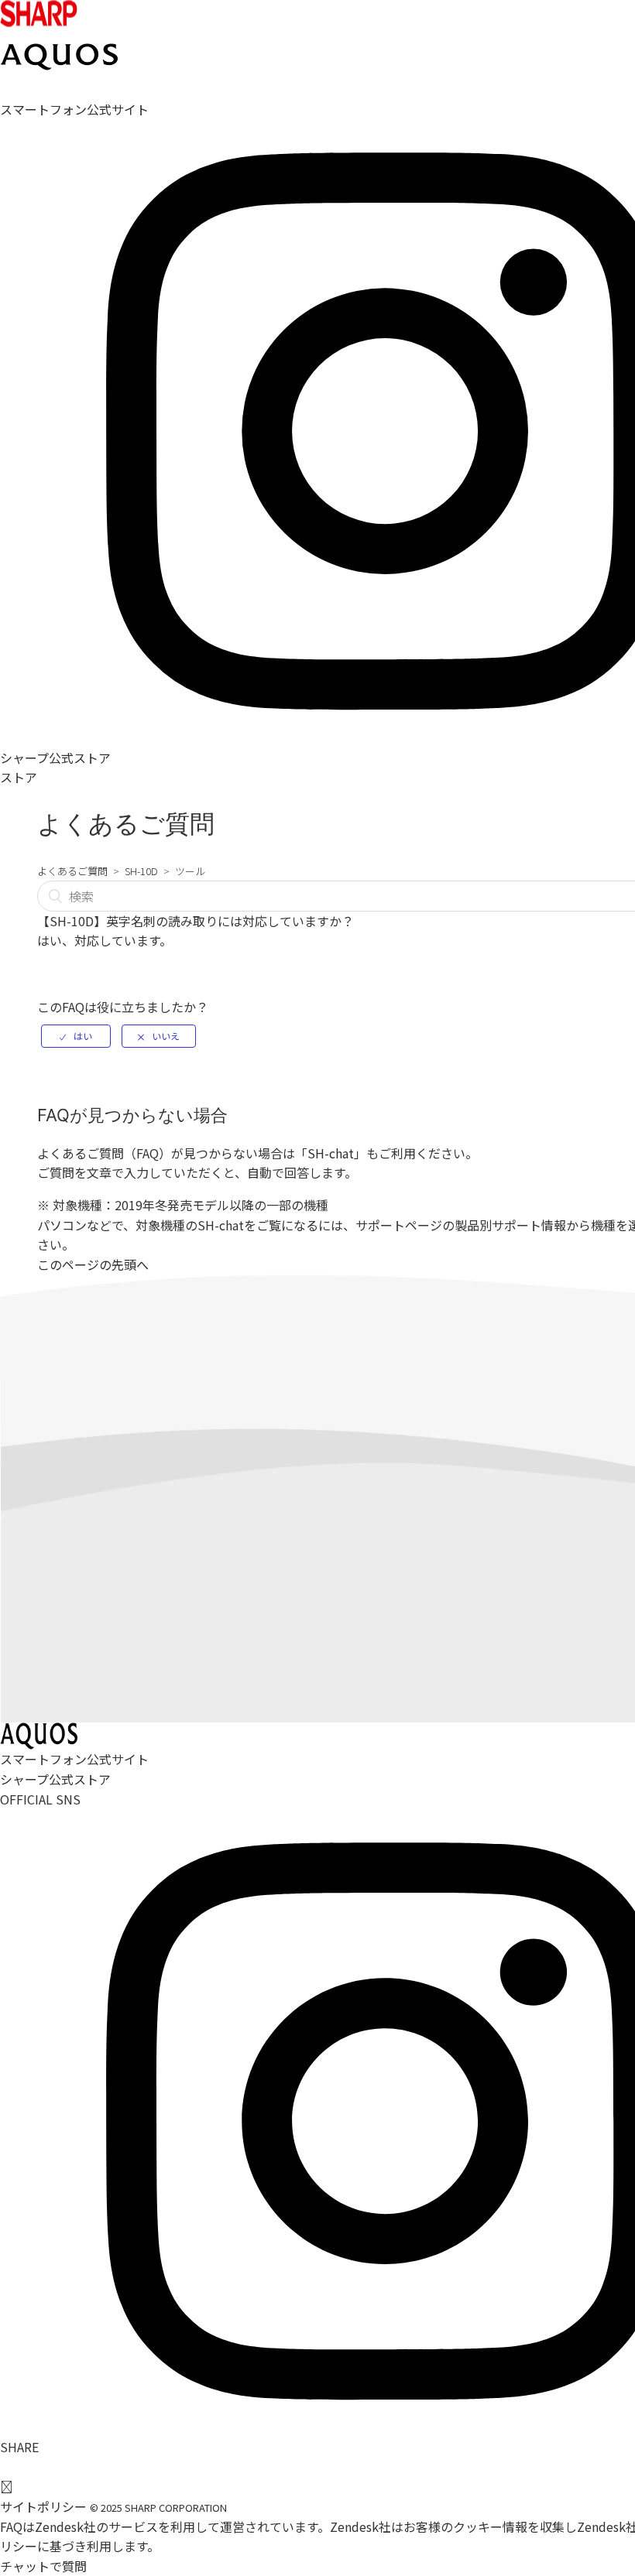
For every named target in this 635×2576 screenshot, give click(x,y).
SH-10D (141, 871)
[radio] (76, 1036)
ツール (190, 871)
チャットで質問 (43, 2566)
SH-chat (331, 1153)
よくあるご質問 (72, 871)
